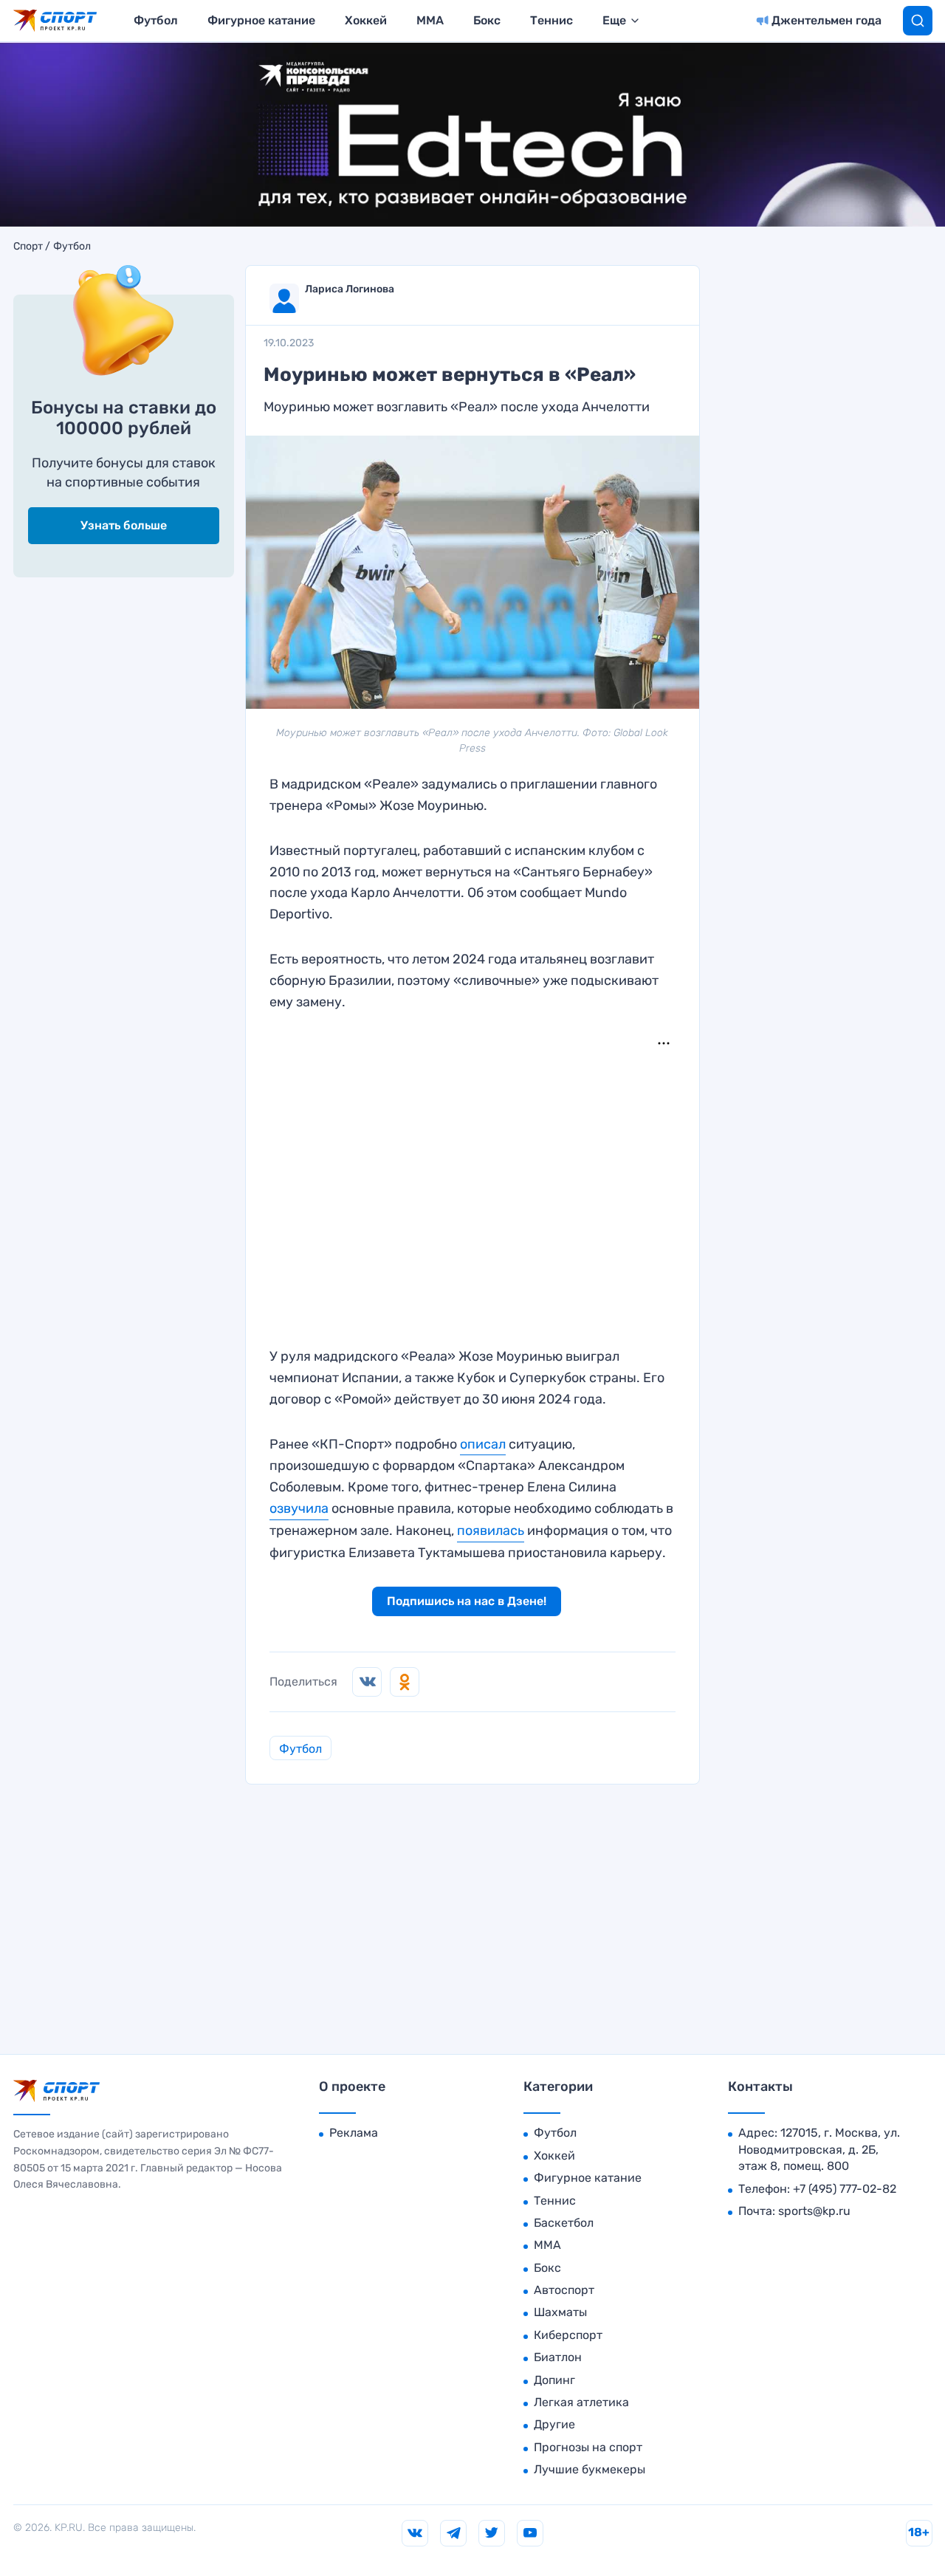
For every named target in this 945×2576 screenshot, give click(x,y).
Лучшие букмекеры (590, 2469)
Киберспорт (568, 2335)
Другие (554, 2424)
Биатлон (558, 2357)
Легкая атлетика (581, 2402)
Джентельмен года (827, 20)
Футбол (156, 20)
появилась (491, 1531)
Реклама (354, 2133)
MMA (430, 20)
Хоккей (366, 20)
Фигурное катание (261, 20)
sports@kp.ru (814, 2211)
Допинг (554, 2380)
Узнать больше (124, 525)
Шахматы (560, 2312)
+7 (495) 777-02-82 (845, 2189)
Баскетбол (564, 2223)
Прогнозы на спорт (588, 2447)
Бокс (487, 20)
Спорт (28, 247)
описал (483, 1444)
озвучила (299, 1508)
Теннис (551, 20)
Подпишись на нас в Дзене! (467, 1601)
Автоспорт (564, 2290)
